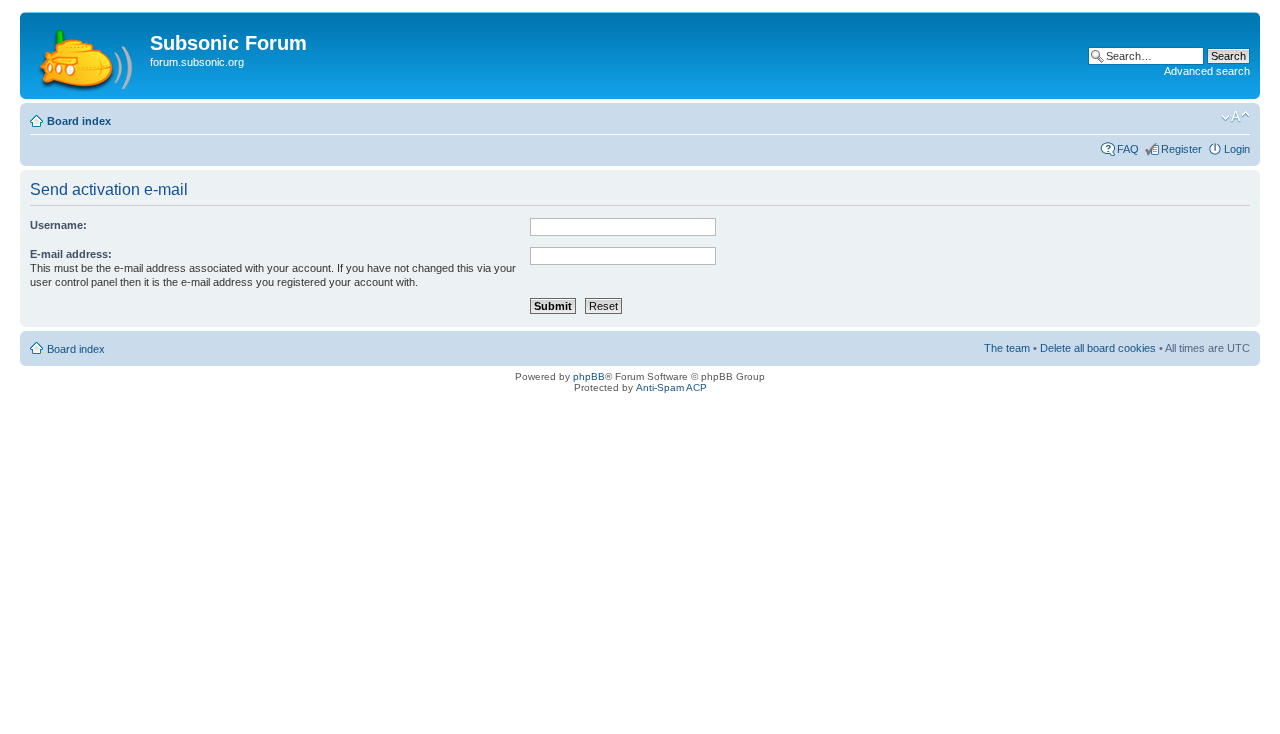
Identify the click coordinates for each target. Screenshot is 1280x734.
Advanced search (1207, 71)
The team (1007, 348)
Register (1181, 149)
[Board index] (87, 55)
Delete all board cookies (1098, 348)
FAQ (1128, 149)
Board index (79, 121)
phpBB (589, 376)
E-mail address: (71, 254)
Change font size (1235, 117)
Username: (58, 225)
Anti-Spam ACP (671, 387)
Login (1237, 149)
